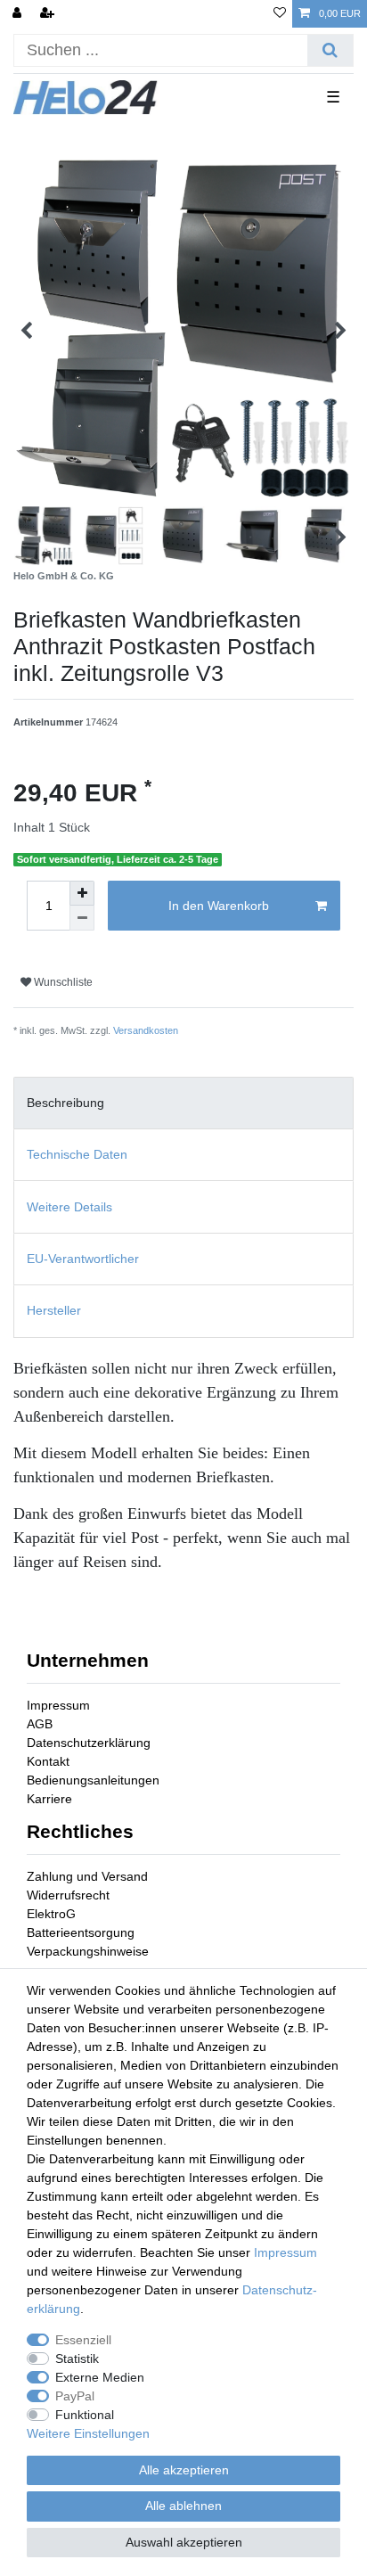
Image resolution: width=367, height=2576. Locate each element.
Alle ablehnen (183, 2506)
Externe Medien (100, 2377)
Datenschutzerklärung (89, 1743)
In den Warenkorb (219, 906)
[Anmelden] (19, 14)
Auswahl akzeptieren (184, 2542)
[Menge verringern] (82, 918)
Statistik (77, 2359)
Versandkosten (146, 1030)
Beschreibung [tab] (65, 1103)
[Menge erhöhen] (82, 893)
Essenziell (83, 2340)
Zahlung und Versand (87, 1876)
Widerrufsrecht (68, 1895)
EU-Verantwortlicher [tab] (83, 1259)
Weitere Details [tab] (69, 1207)
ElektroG (51, 1914)
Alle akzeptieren (184, 2470)
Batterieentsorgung (81, 1932)
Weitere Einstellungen (88, 2433)
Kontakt (48, 1761)
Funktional (85, 2415)
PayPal (75, 2396)
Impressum (58, 1705)
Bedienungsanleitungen (93, 1780)
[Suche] (330, 50)
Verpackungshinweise (88, 1951)
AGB (40, 1724)
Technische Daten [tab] (77, 1154)
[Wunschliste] (280, 14)
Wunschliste (62, 982)
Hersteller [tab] (54, 1310)
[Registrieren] (49, 14)
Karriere (49, 1799)
